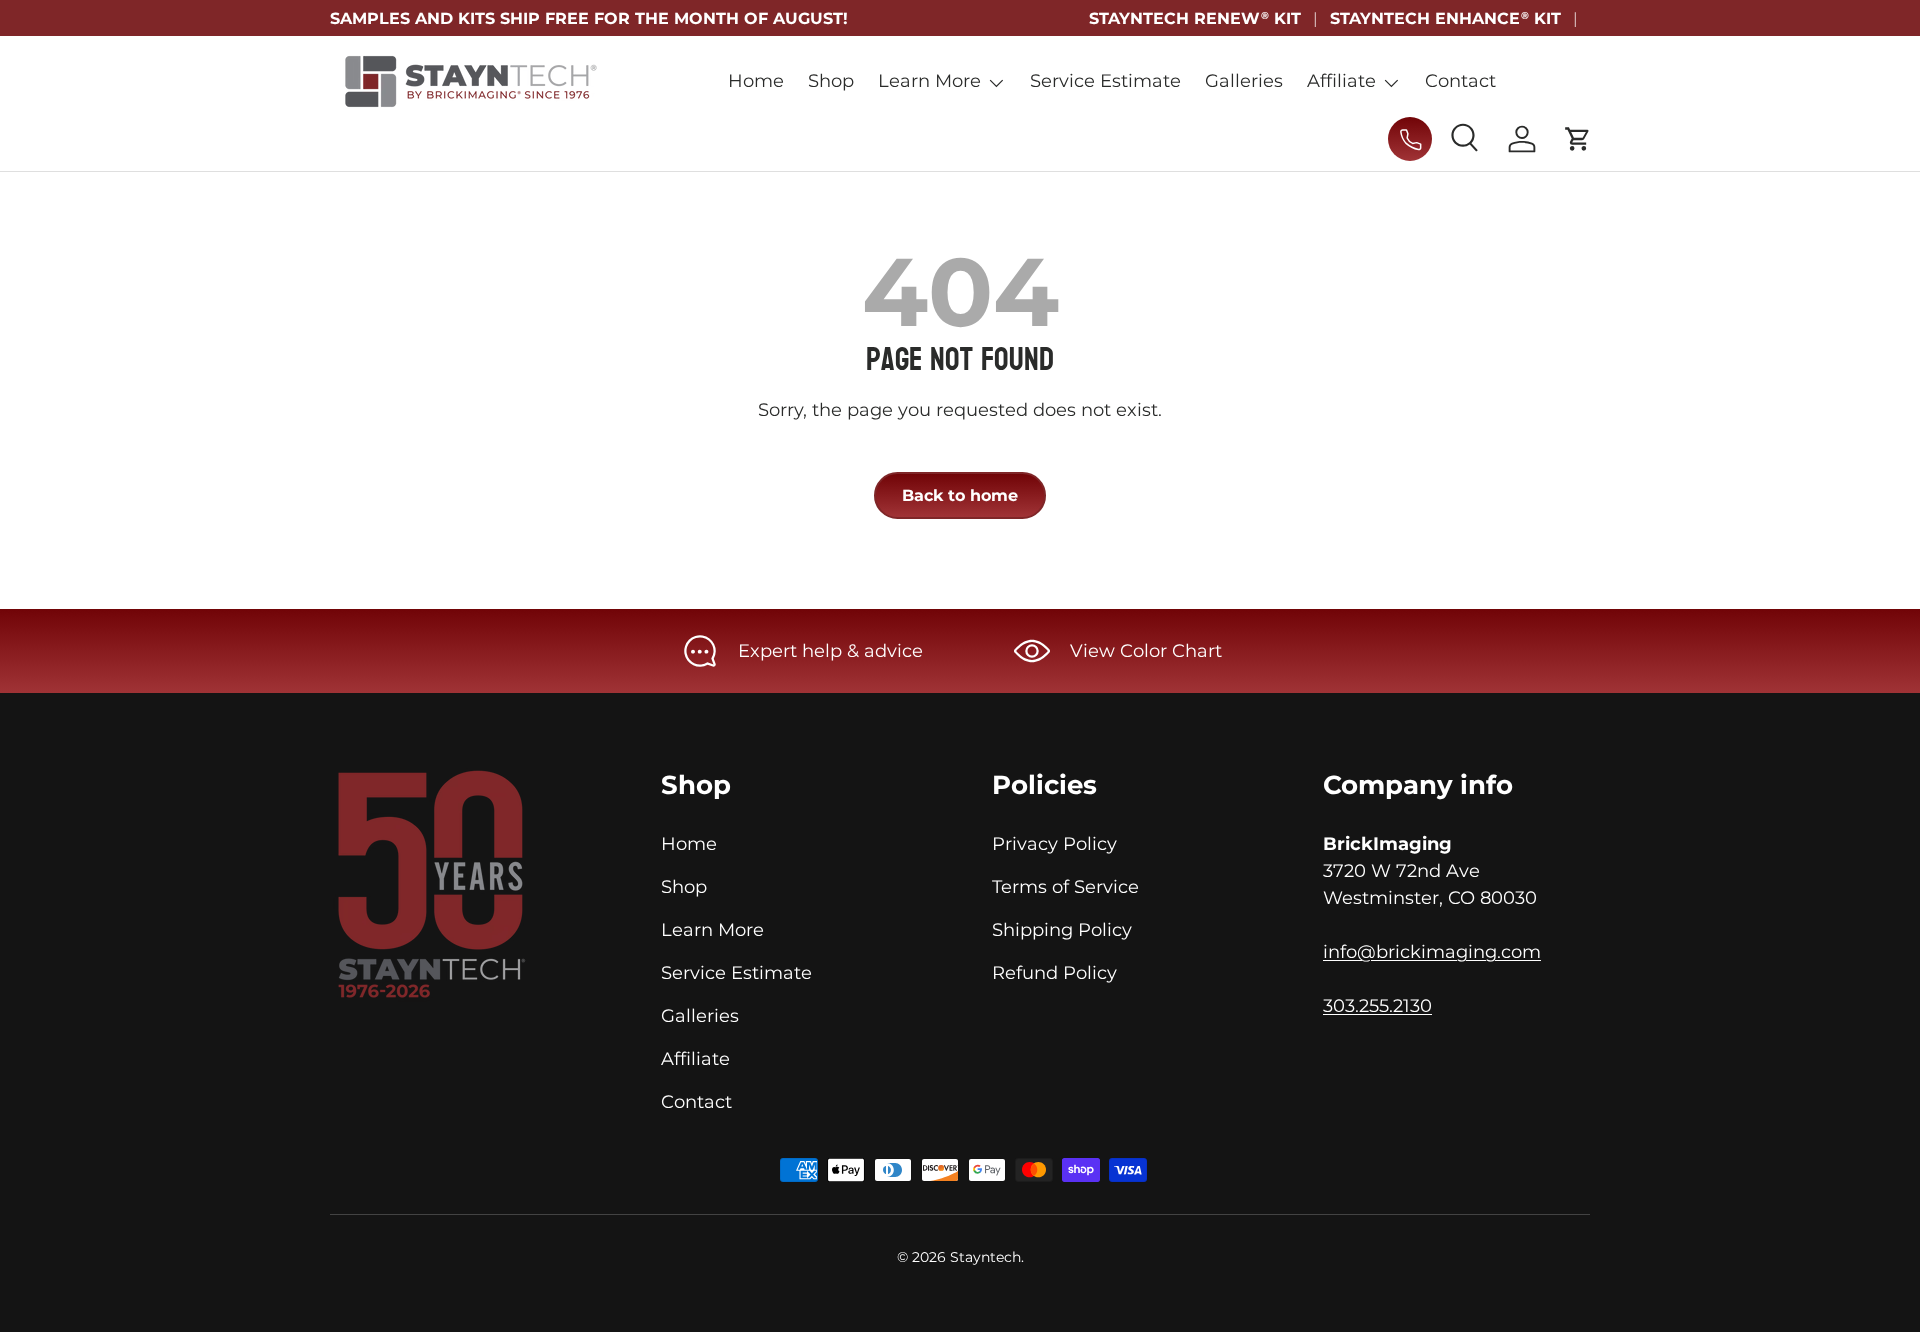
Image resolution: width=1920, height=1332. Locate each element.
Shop (831, 81)
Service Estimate (1105, 81)
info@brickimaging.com (1432, 952)
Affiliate (1341, 81)
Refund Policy (1054, 973)
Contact (1460, 81)
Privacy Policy (1054, 844)
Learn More (929, 81)
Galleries (1244, 81)
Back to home (960, 495)
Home (756, 81)
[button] (1578, 139)
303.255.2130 (1377, 1006)
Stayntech (985, 1257)
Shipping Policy (1062, 930)
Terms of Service (1065, 887)
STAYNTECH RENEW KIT (1195, 18)
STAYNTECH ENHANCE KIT (1445, 18)
